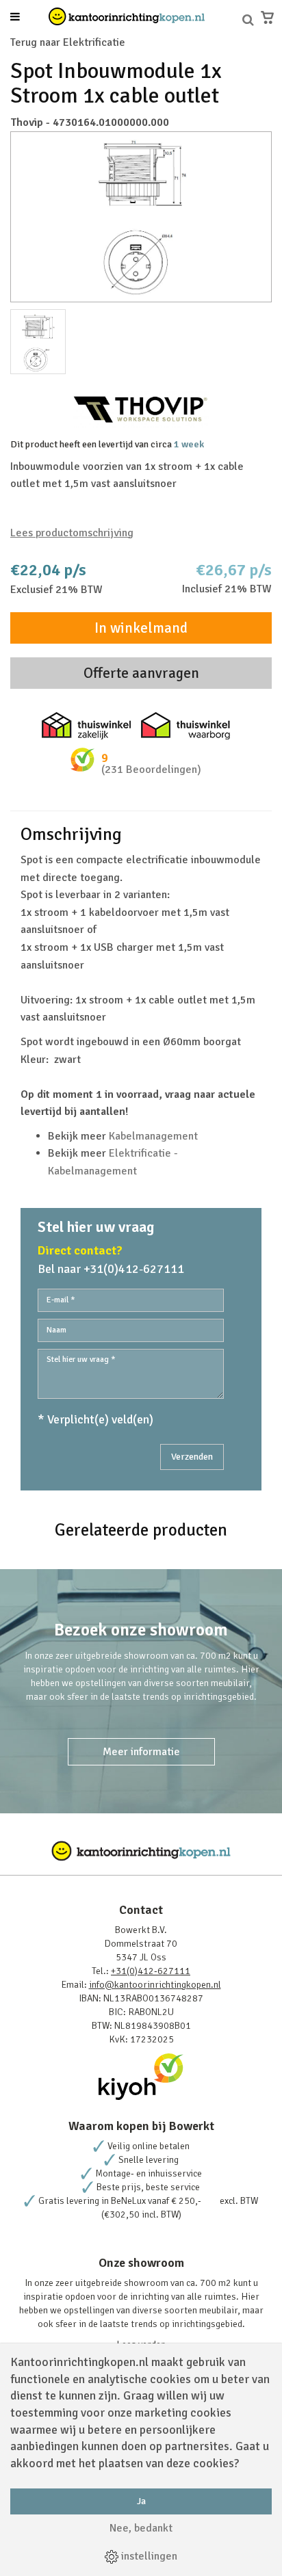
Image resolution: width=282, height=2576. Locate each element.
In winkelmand (141, 628)
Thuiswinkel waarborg (185, 726)
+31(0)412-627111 (151, 1971)
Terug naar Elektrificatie (68, 42)
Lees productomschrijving (72, 533)
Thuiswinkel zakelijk (86, 726)
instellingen (148, 2556)
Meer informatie (141, 1752)
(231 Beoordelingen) (151, 770)
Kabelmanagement (153, 1136)
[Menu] (15, 18)
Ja (141, 2501)
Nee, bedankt (141, 2528)
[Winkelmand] (267, 17)
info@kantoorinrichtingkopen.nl (155, 1985)
